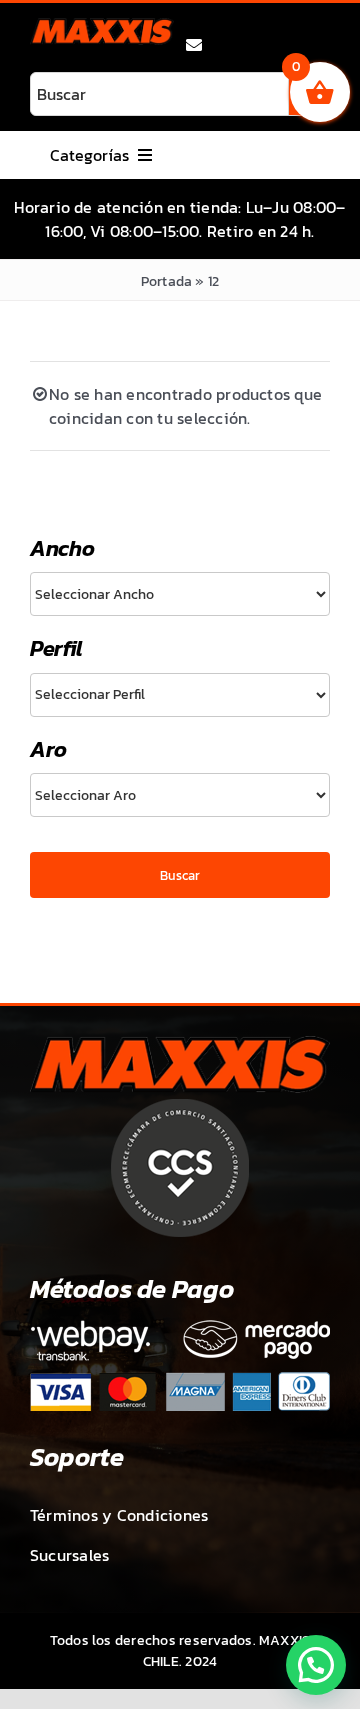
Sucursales (69, 1555)
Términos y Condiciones (119, 1515)
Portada (167, 281)
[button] (316, 1665)
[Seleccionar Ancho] (180, 594)
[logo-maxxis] (102, 26)
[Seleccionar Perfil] (180, 695)
